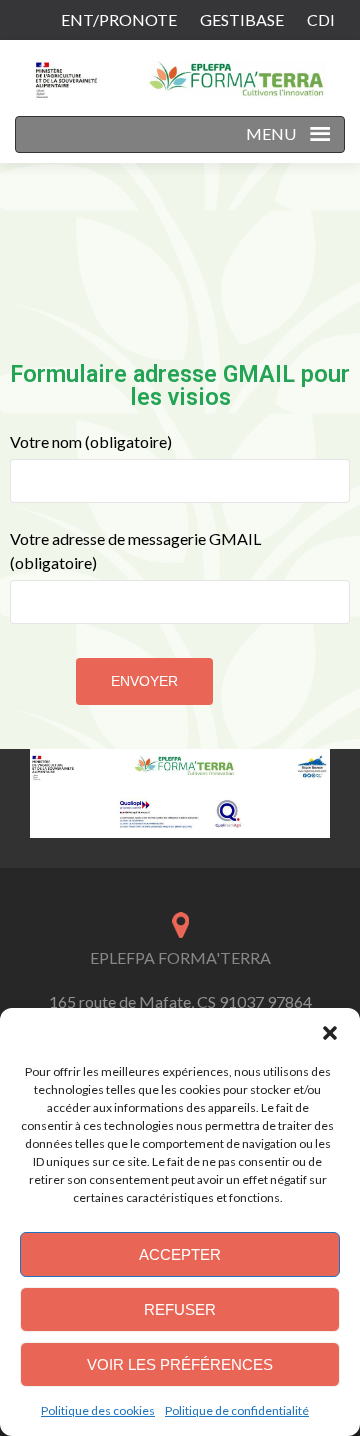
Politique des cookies (98, 1410)
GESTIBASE (242, 19)
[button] (330, 1033)
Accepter (180, 1254)
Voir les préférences (180, 1364)
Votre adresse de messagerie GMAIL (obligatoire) (135, 550)
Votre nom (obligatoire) (91, 441)
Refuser (180, 1309)
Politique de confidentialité (237, 1410)
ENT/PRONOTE (119, 19)
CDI (321, 19)
